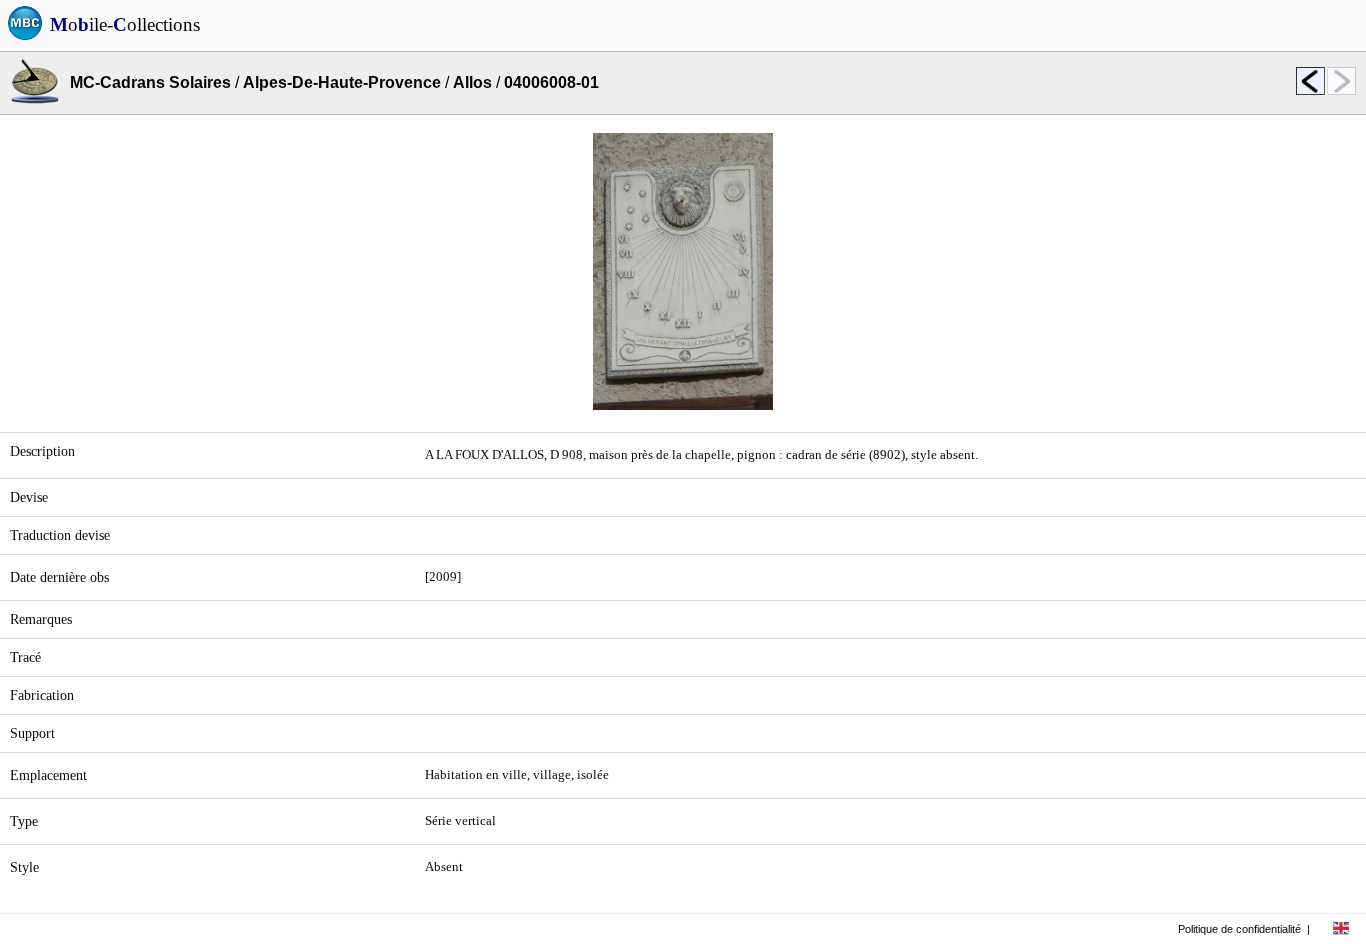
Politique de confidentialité (1239, 929)
